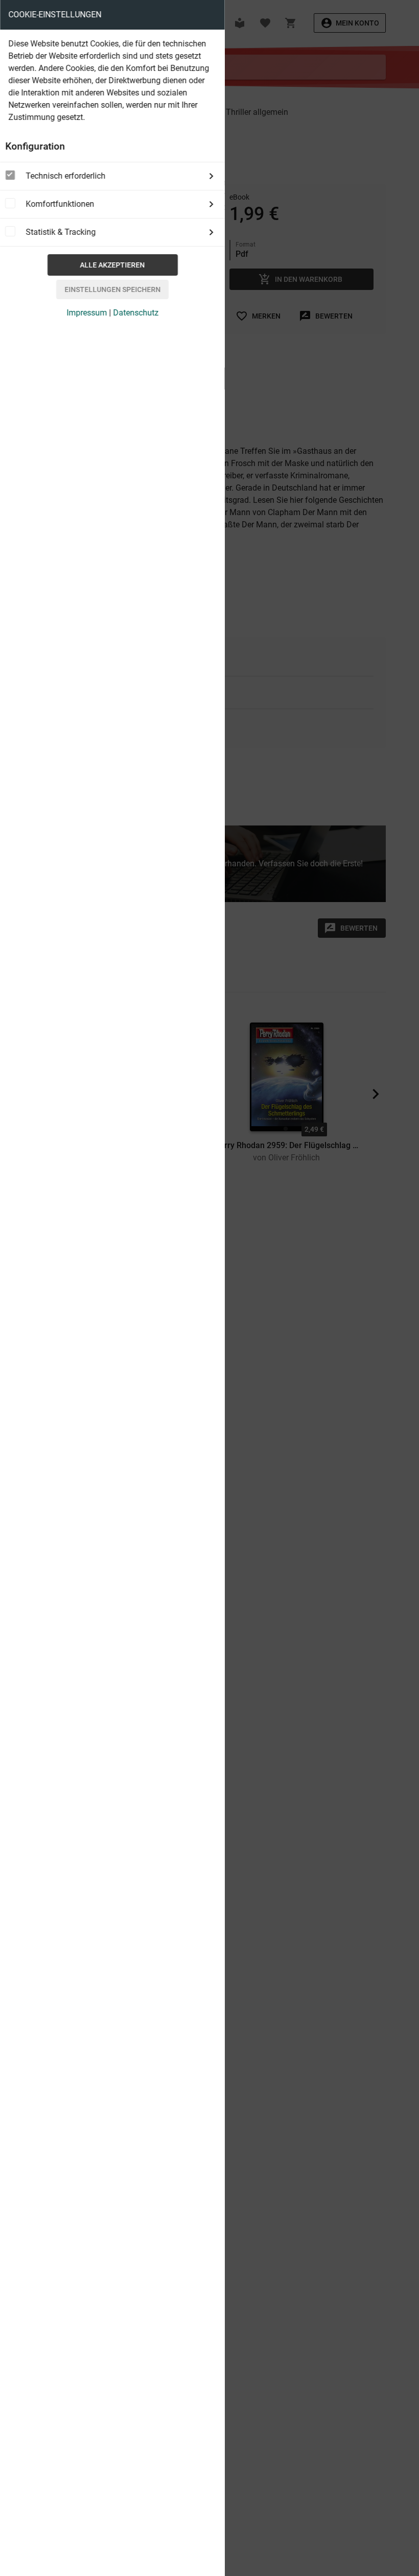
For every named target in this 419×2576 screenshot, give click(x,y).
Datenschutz (136, 313)
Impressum (87, 313)
